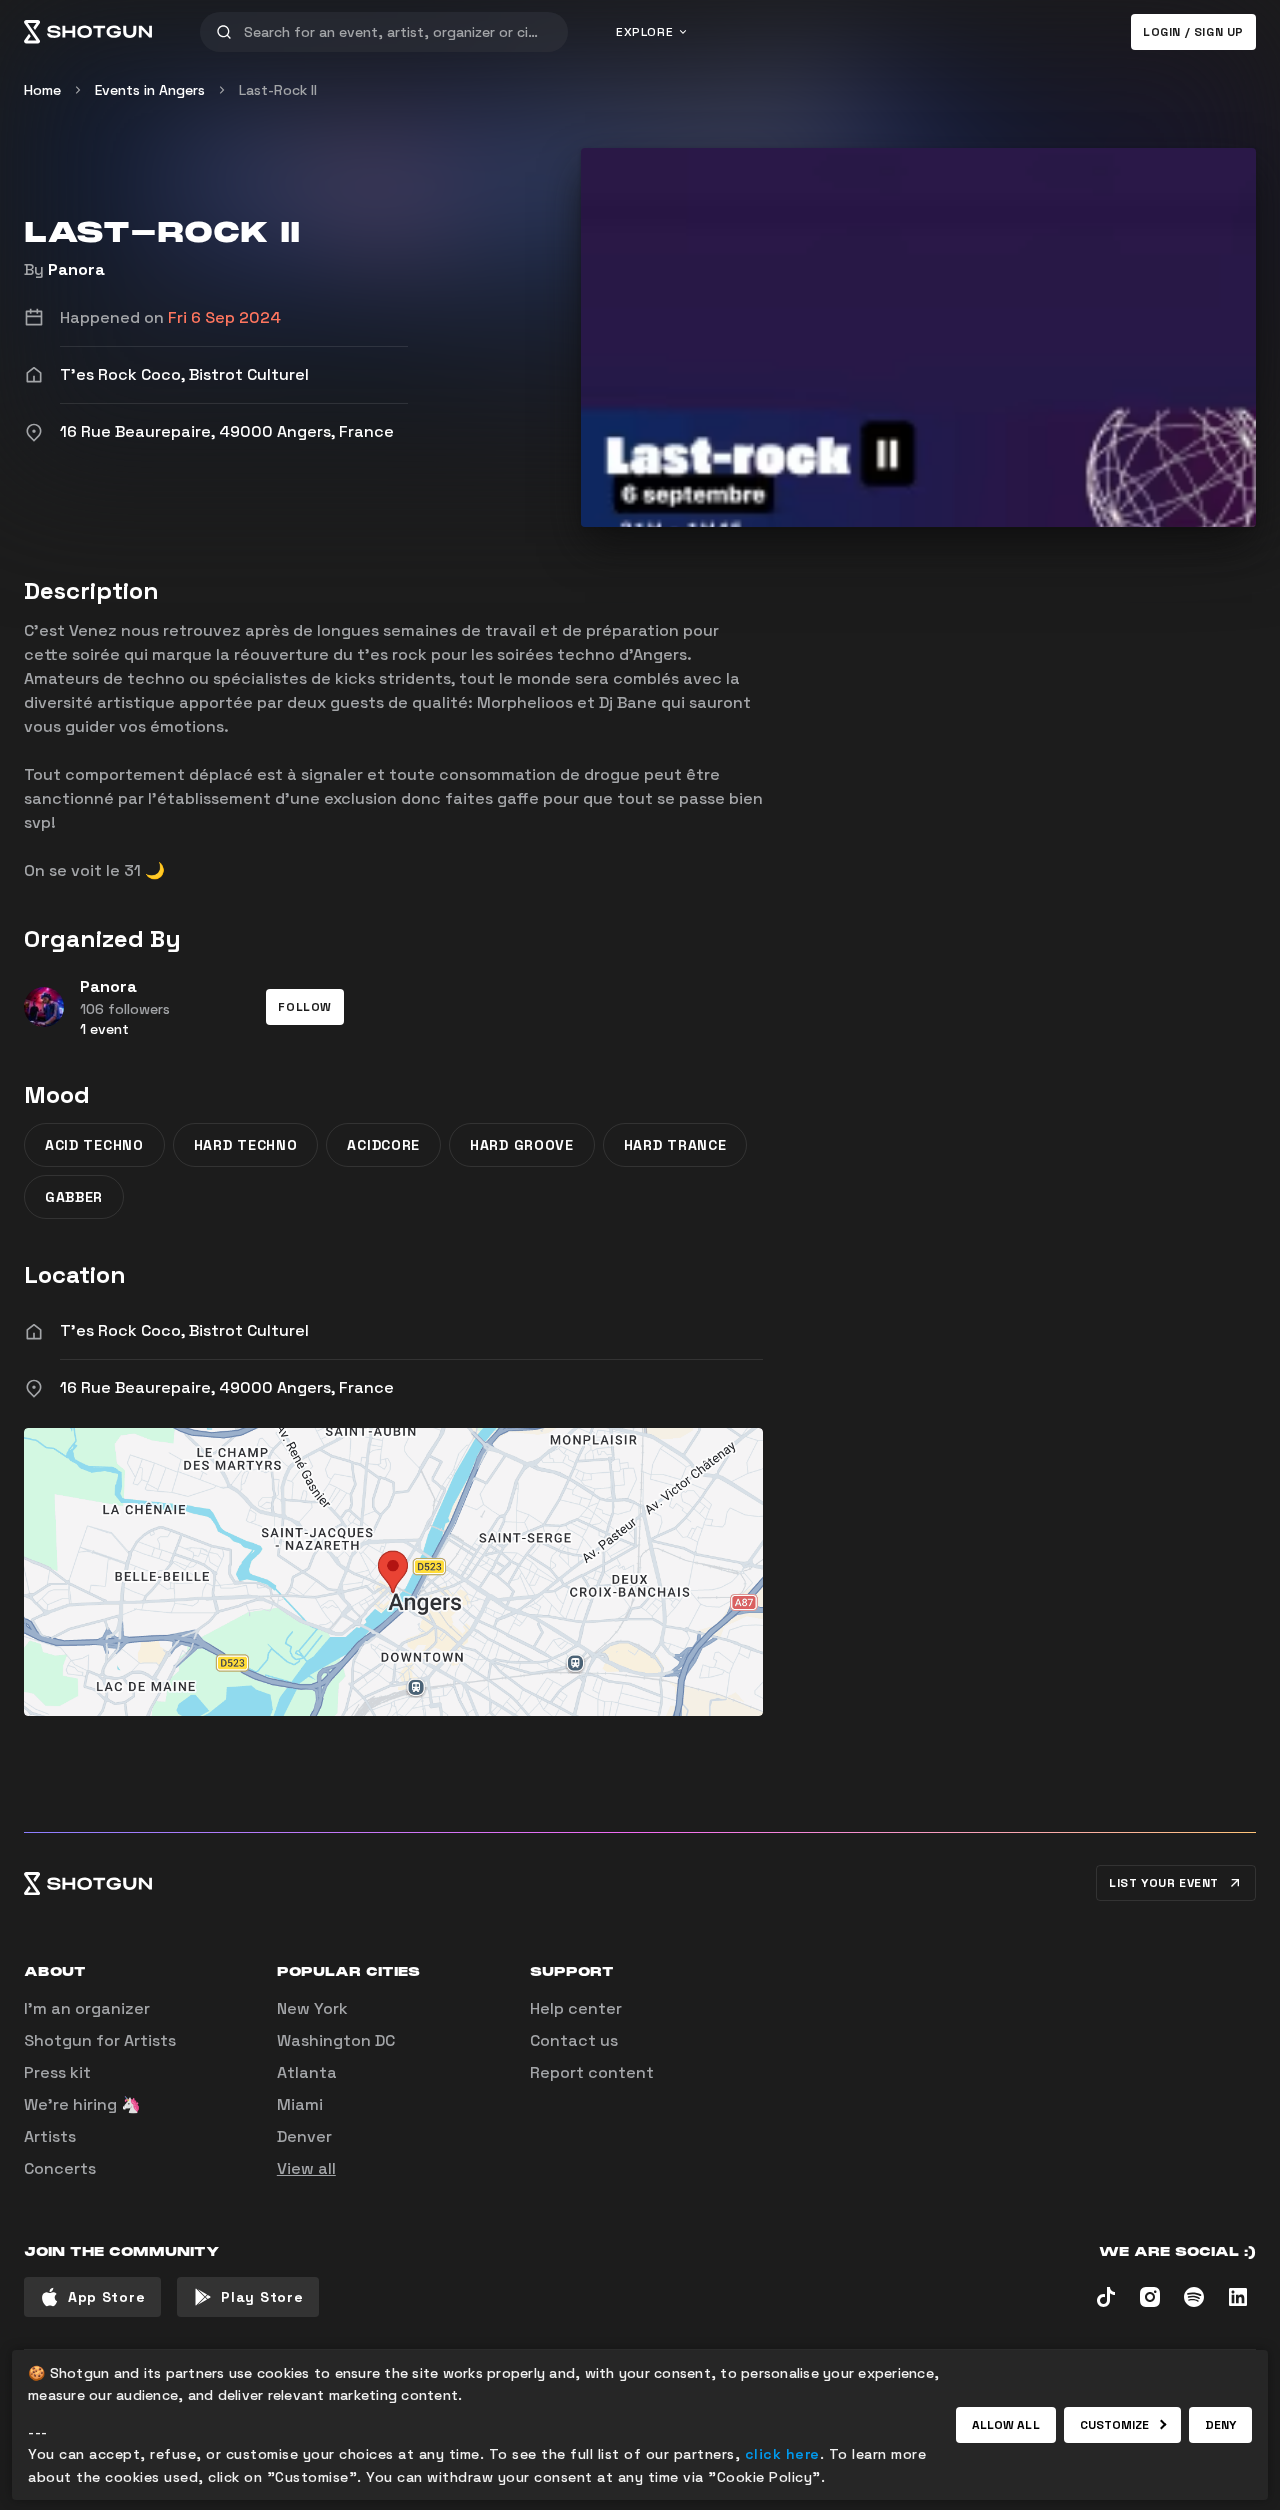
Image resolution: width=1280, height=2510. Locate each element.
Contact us (574, 2040)
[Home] (88, 32)
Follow (305, 1007)
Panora (76, 269)
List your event (1164, 1883)
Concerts (60, 2168)
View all (306, 2168)
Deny (1220, 2425)
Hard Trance (675, 1145)
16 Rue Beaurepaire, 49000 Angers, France (227, 1387)
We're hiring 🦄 (82, 2104)
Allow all (1006, 2425)
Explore (644, 32)
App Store (106, 2297)
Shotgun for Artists (100, 2040)
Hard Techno (246, 1145)
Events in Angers (150, 90)
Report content (592, 2072)
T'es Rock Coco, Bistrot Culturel (184, 1330)
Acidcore (383, 1145)
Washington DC (336, 2040)
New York (312, 2008)
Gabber (74, 1197)
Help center (576, 2008)
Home (42, 90)
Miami (300, 2104)
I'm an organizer (87, 2008)
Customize (1115, 2425)
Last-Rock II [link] (278, 90)
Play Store (262, 2297)
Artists (50, 2136)
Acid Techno (94, 1145)
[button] (305, 1007)
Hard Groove (522, 1145)
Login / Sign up (1193, 32)
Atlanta (307, 2072)
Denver (304, 2136)
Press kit (57, 2072)
